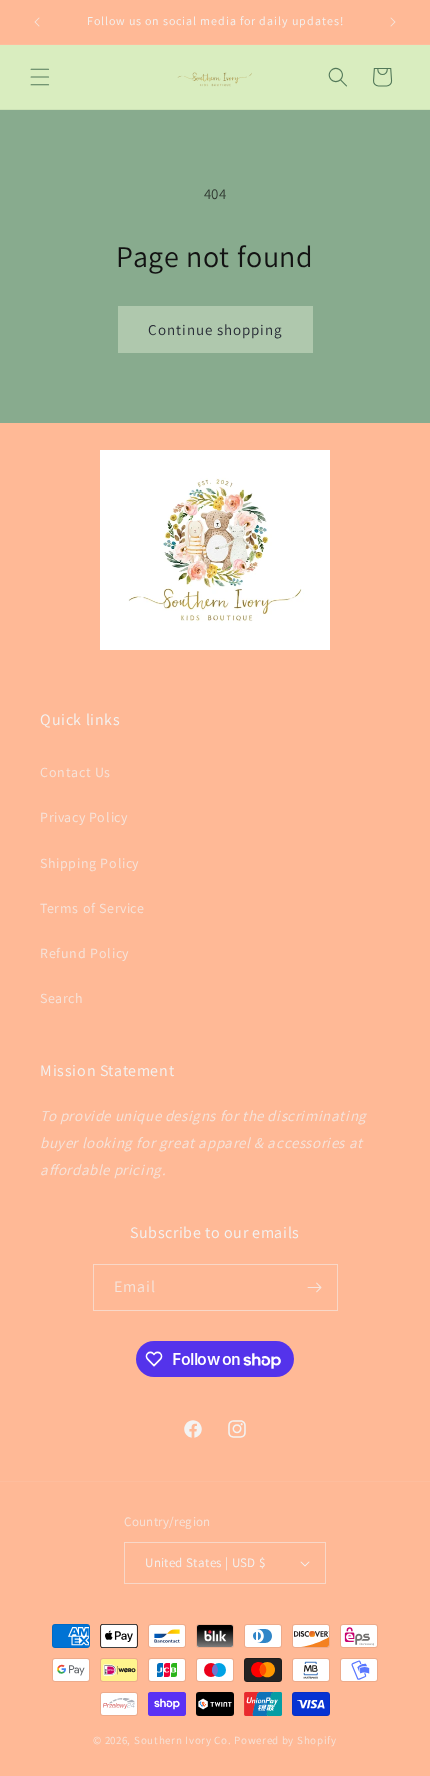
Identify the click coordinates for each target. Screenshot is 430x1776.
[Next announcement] (393, 22)
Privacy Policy (83, 817)
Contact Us (75, 772)
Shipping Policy (89, 863)
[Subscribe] (315, 1287)
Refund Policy (84, 953)
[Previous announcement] (37, 22)
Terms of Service (92, 908)
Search (62, 998)
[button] (40, 77)
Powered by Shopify (285, 1740)
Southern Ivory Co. (183, 1740)
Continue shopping (215, 329)
